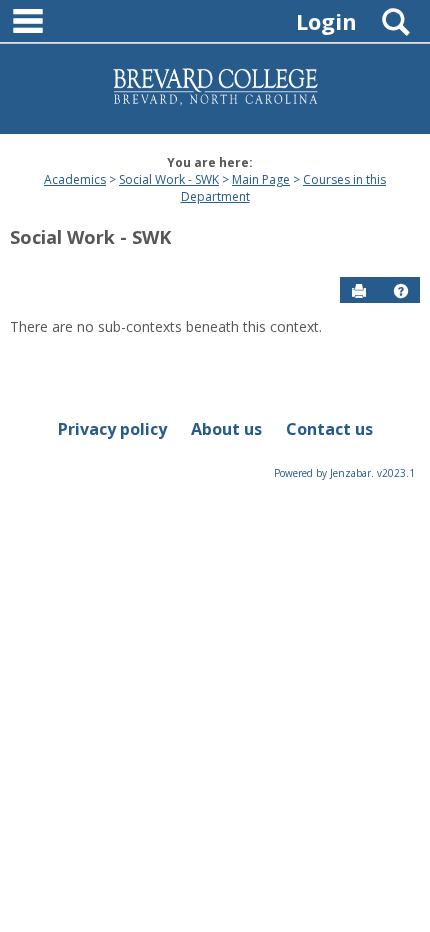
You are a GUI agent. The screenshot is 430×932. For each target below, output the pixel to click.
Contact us (329, 429)
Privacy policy (112, 429)
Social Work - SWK (169, 179)
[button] (401, 291)
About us (226, 429)
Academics (75, 179)
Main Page (261, 179)
